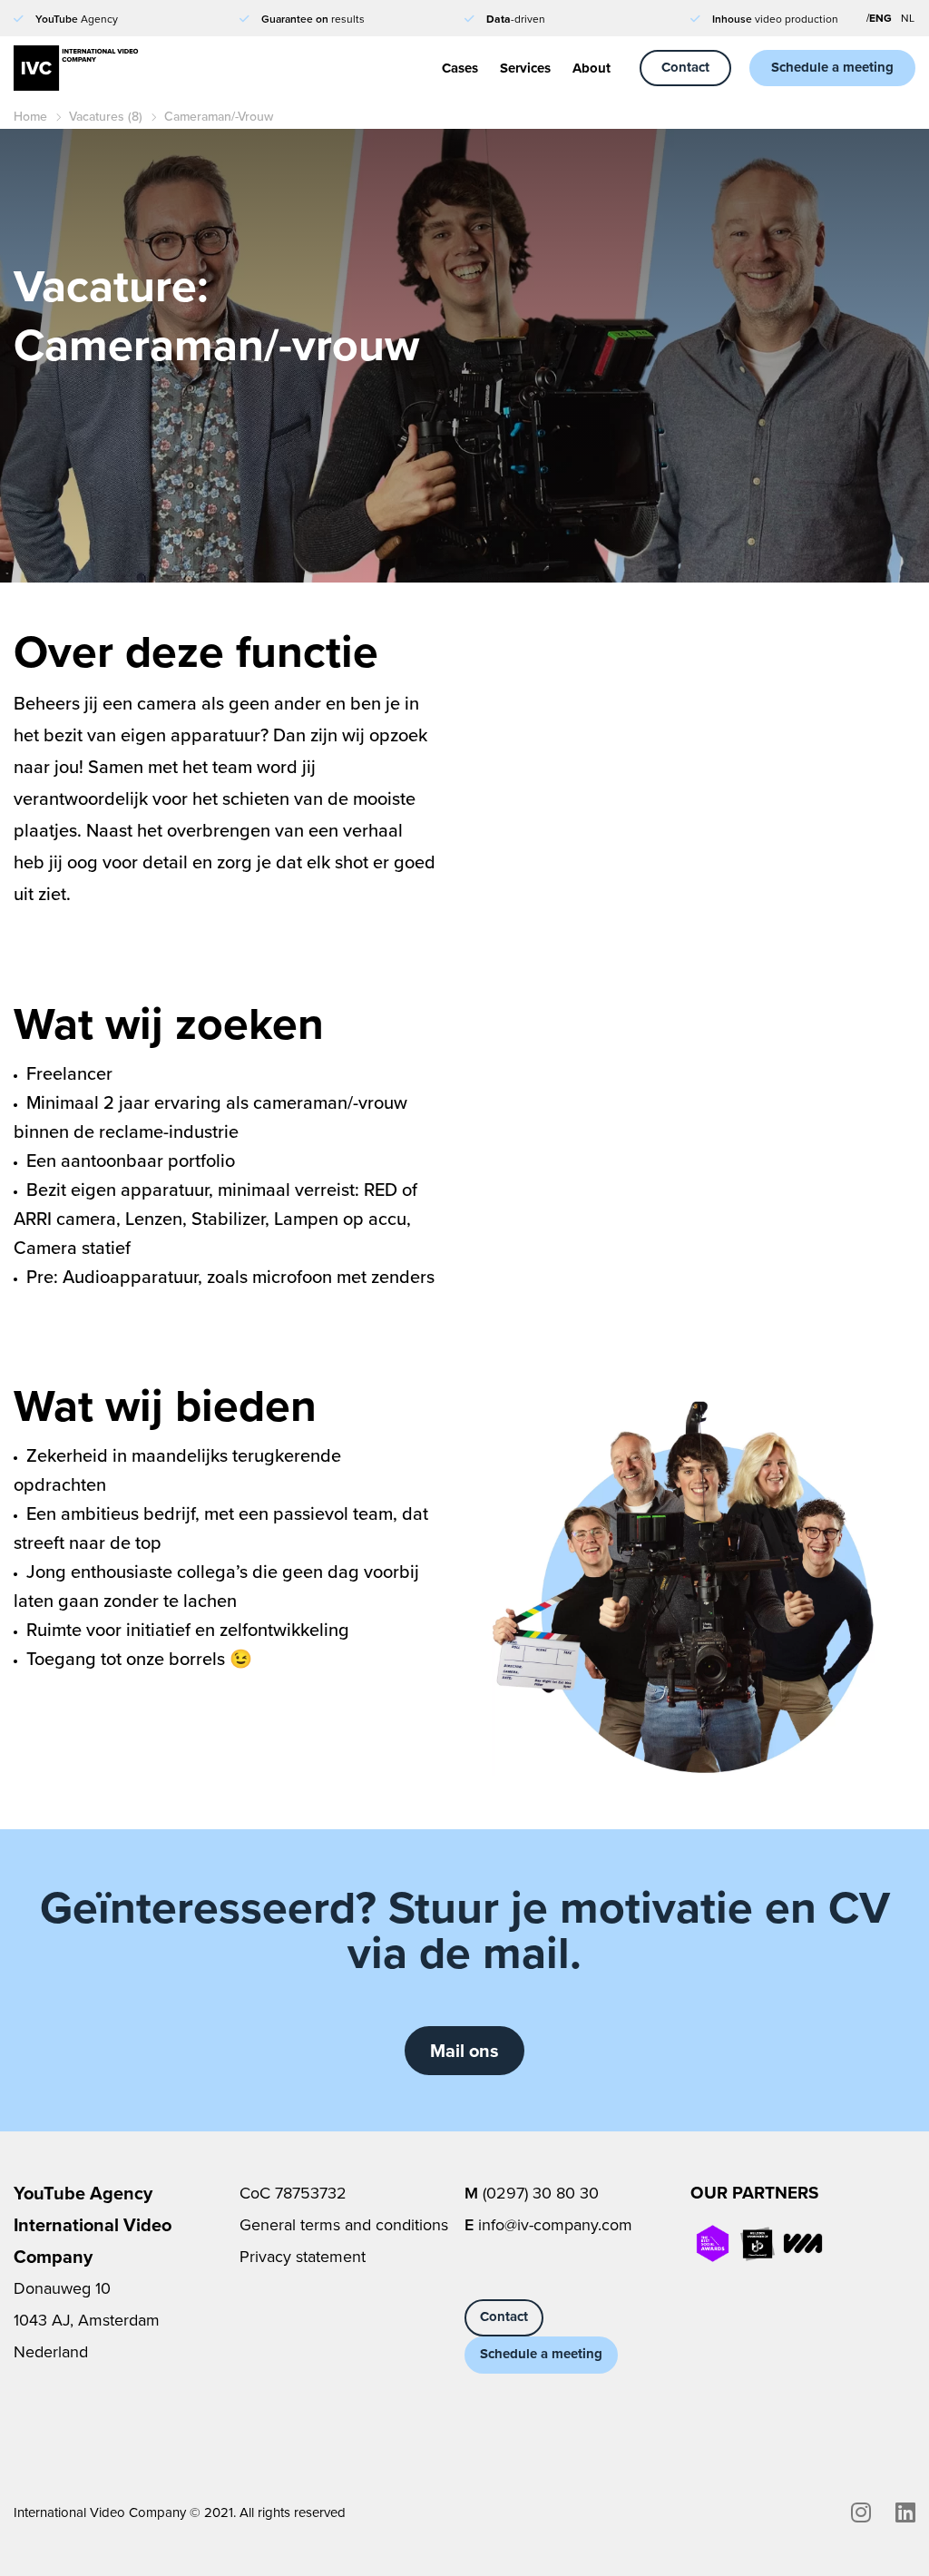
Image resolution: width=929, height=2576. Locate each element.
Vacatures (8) (106, 116)
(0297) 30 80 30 (541, 2193)
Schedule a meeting (832, 67)
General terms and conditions (344, 2224)
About (592, 68)
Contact (685, 67)
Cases (460, 68)
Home (30, 116)
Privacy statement (303, 2256)
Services (525, 68)
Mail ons (464, 2050)
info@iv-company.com (555, 2224)
